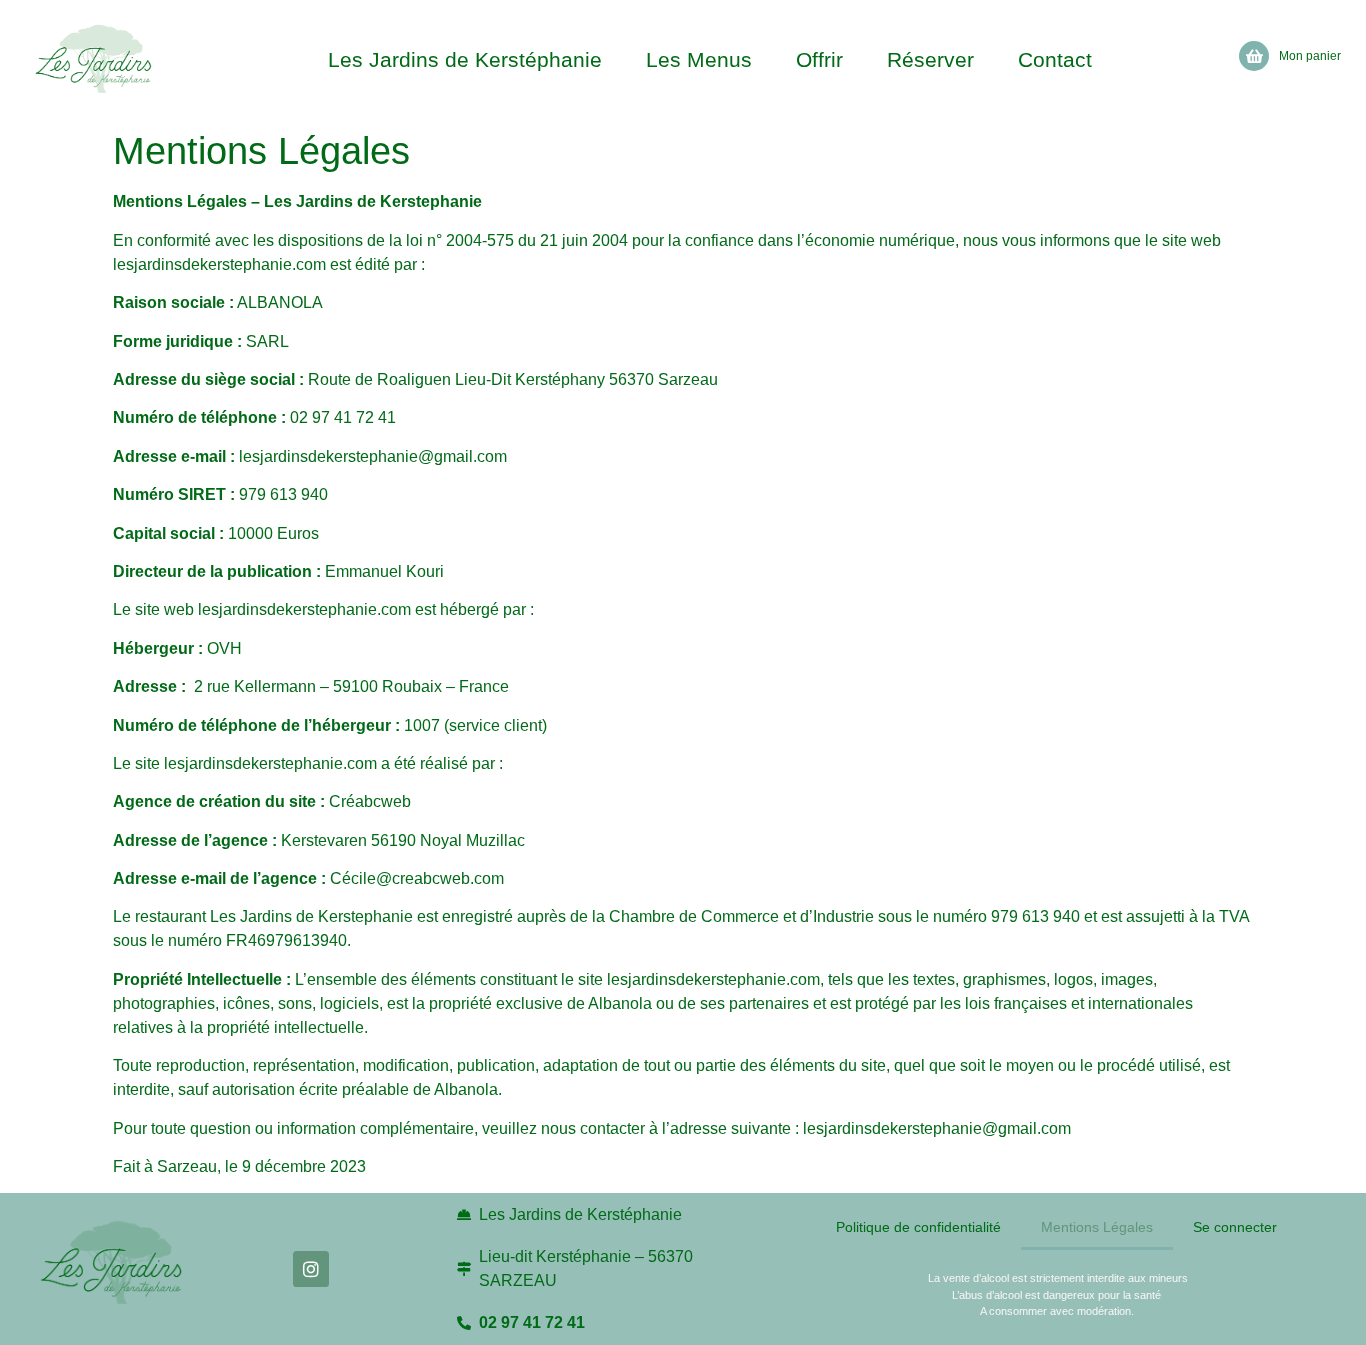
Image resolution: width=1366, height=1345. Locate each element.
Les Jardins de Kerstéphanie (465, 59)
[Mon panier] (1254, 56)
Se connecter (1235, 1227)
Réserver (930, 59)
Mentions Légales (1097, 1227)
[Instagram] (311, 1269)
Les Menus (699, 59)
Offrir (819, 59)
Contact (1055, 59)
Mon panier (1310, 56)
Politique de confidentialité (918, 1227)
